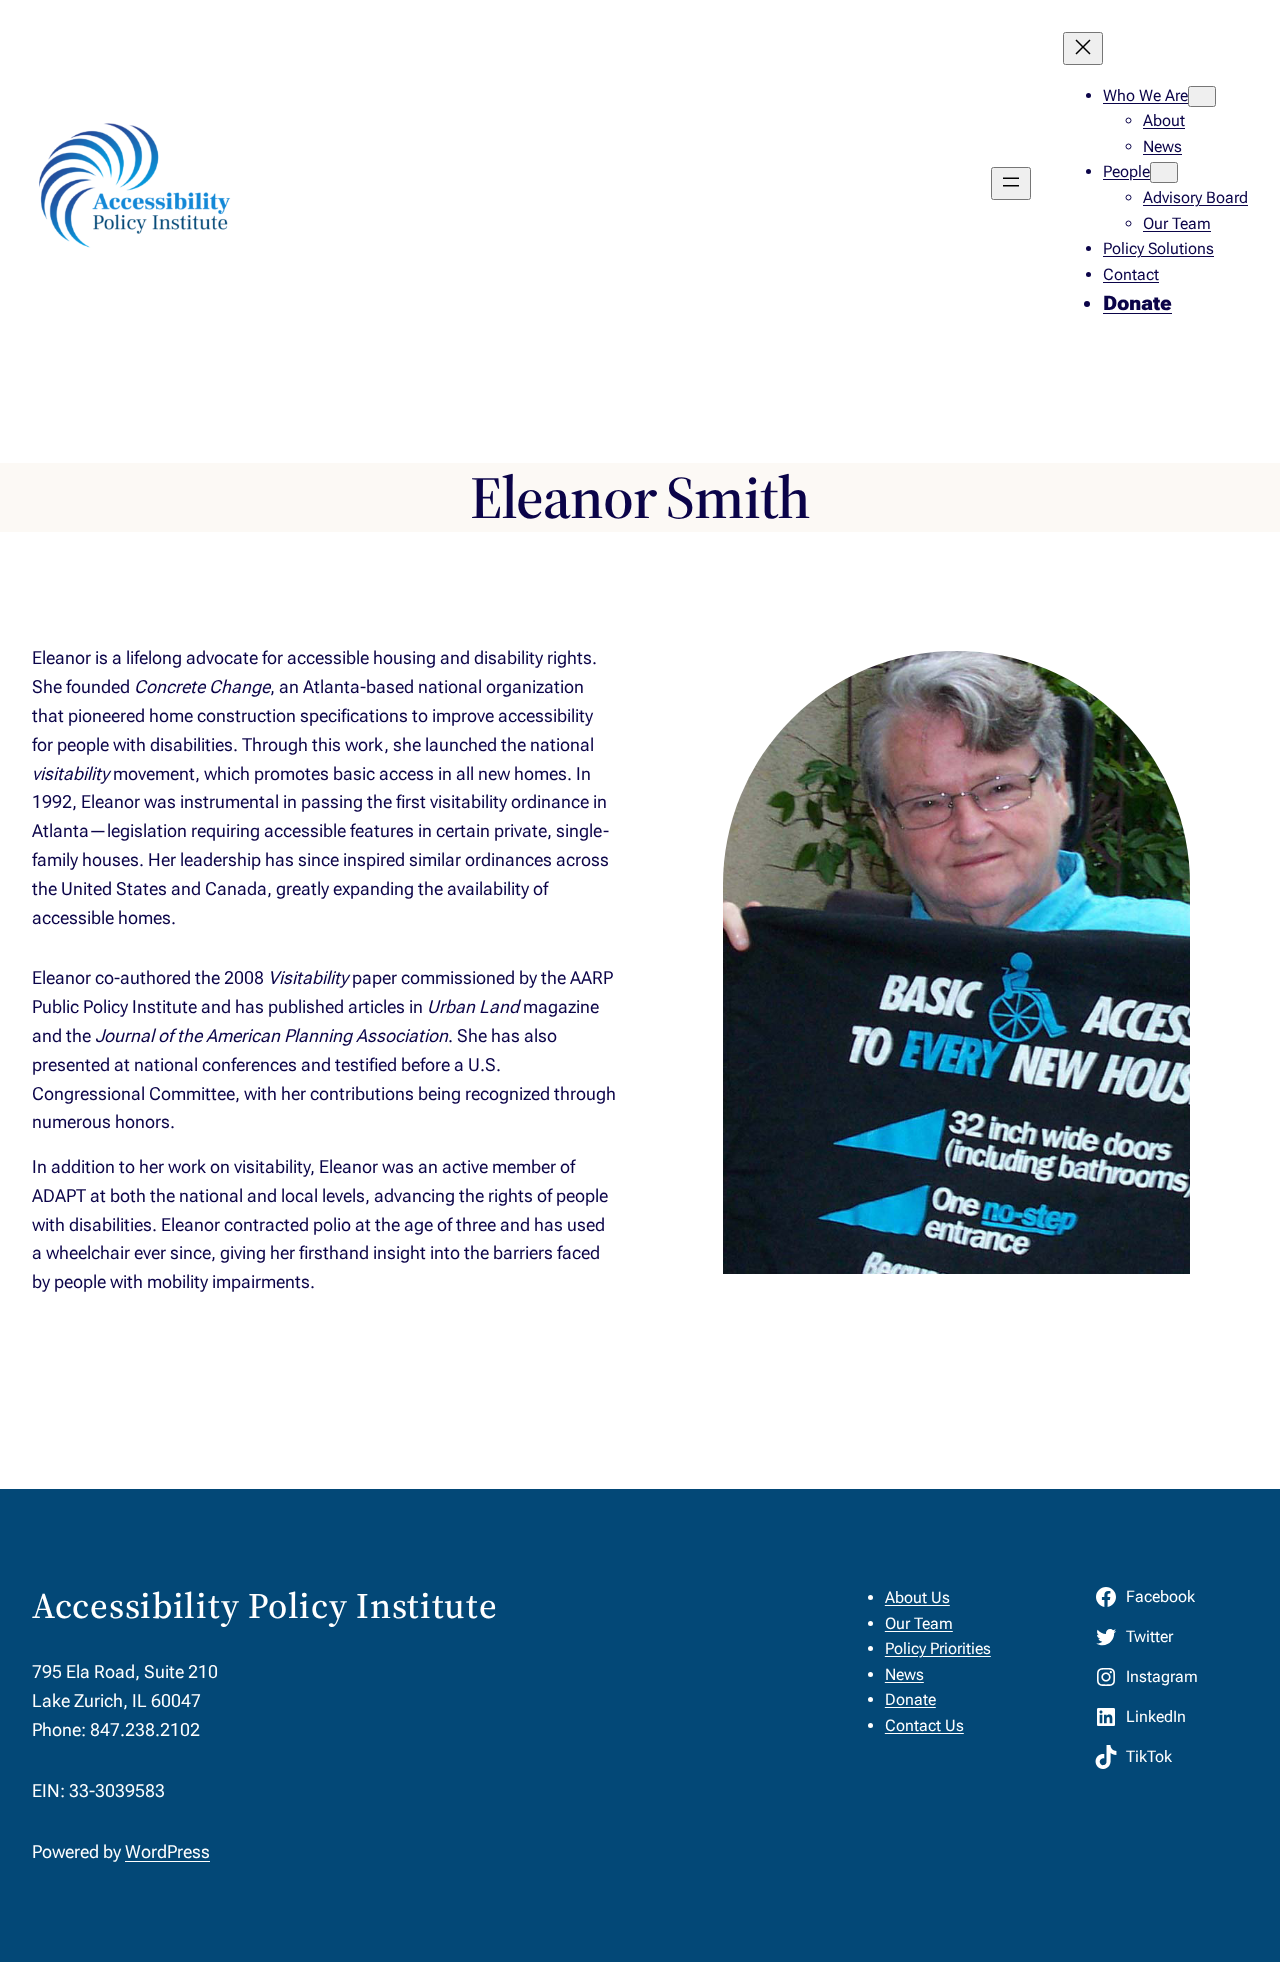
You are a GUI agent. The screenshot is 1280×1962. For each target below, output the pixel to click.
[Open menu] (1011, 183)
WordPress (167, 1851)
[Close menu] (1083, 48)
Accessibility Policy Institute (265, 1605)
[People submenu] (1164, 172)
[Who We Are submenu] (1202, 96)
